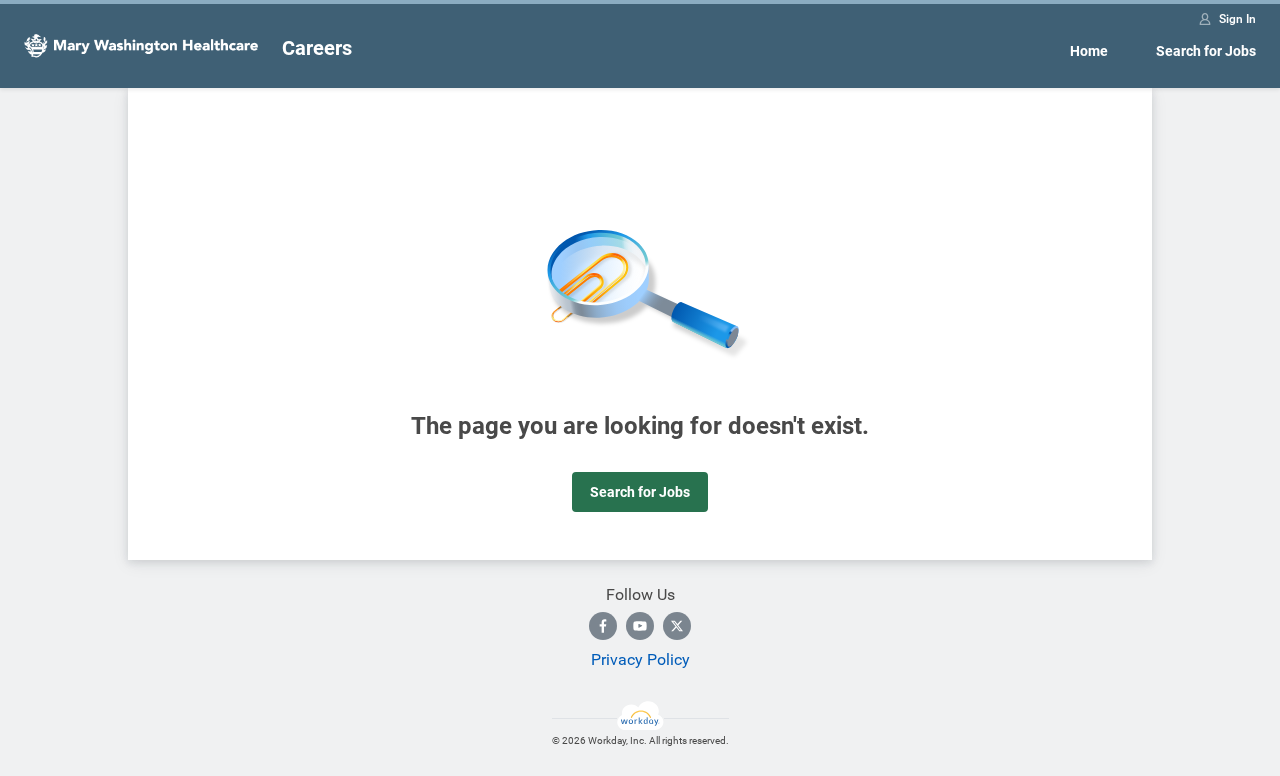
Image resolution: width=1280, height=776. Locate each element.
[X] (677, 626)
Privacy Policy (640, 659)
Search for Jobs (1206, 51)
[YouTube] (640, 626)
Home (1089, 51)
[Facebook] (603, 626)
